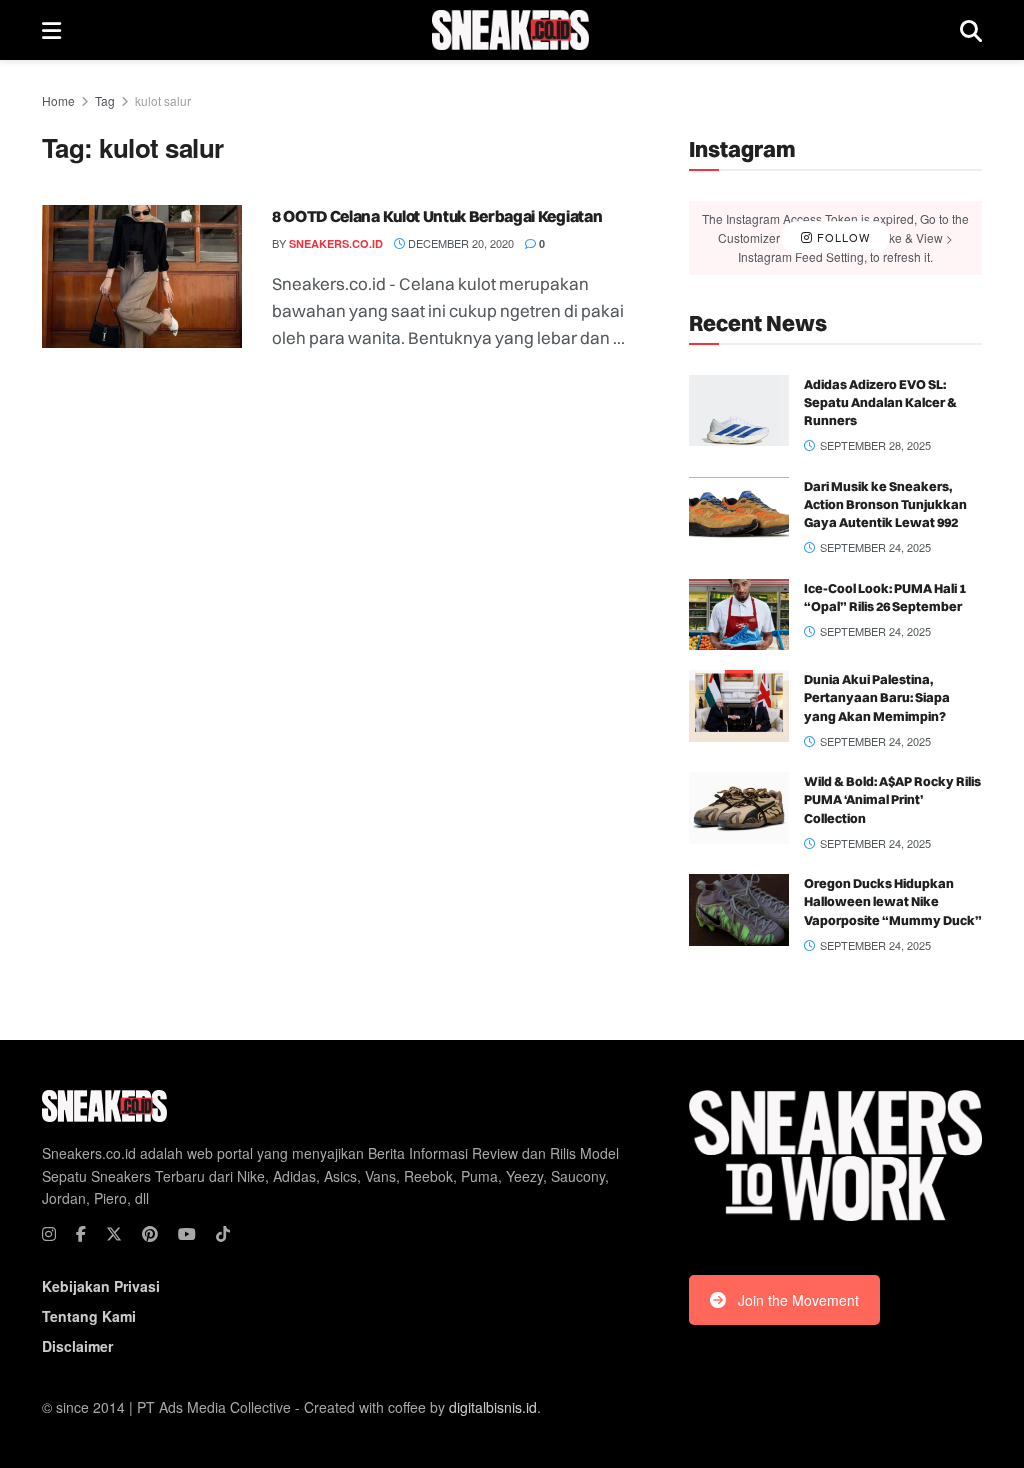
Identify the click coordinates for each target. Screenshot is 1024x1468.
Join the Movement (798, 1300)
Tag (105, 100)
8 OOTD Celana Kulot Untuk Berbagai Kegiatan (437, 216)
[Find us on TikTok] (223, 1234)
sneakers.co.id (336, 243)
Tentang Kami (89, 1316)
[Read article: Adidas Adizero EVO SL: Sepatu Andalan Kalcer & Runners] (739, 411)
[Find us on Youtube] (187, 1234)
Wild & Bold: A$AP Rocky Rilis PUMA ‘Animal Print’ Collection (892, 799)
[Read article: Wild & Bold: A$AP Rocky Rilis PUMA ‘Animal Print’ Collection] (739, 808)
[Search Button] (971, 30)
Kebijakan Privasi (101, 1286)
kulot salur (163, 100)
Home (58, 100)
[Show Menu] (51, 30)
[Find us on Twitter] (114, 1234)
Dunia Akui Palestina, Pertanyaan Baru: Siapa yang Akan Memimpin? (877, 697)
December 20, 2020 (459, 243)
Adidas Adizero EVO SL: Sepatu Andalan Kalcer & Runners (880, 402)
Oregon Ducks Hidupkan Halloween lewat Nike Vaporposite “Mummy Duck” (893, 901)
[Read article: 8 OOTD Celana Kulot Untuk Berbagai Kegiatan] (142, 276)
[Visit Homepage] (510, 30)
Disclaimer (77, 1346)
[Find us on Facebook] (81, 1234)
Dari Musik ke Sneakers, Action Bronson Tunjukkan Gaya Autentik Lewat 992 (885, 504)
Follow (841, 237)
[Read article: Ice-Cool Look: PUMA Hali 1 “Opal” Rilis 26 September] (739, 615)
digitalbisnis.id (493, 1407)
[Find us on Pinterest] (150, 1234)
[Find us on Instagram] (49, 1234)
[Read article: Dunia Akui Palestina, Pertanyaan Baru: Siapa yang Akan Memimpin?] (739, 706)
